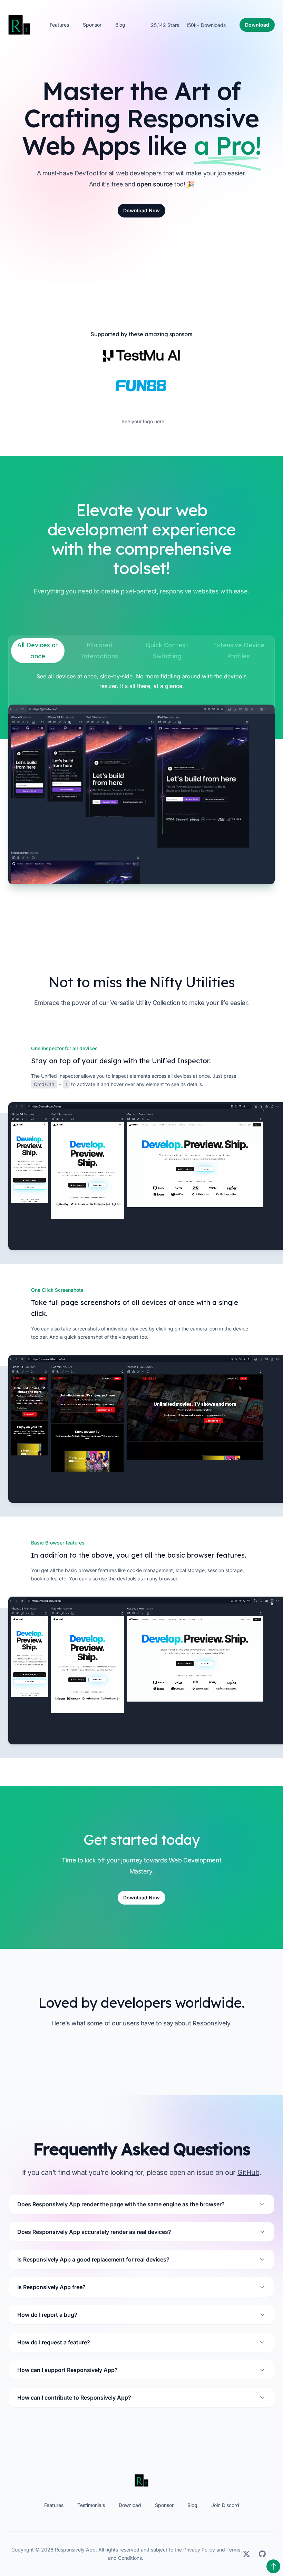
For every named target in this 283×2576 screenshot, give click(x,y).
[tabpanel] (141, 778)
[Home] (19, 25)
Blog (120, 25)
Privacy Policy (199, 2550)
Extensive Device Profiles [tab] (240, 651)
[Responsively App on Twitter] (246, 2554)
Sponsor (92, 25)
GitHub (248, 2172)
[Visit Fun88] (141, 385)
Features (59, 25)
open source (155, 184)
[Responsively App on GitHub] (262, 2554)
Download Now (141, 210)
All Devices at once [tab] (38, 651)
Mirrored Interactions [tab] (99, 651)
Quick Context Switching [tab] (168, 651)
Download (130, 2505)
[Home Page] (141, 2480)
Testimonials (91, 2505)
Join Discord (225, 2505)
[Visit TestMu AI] (141, 356)
